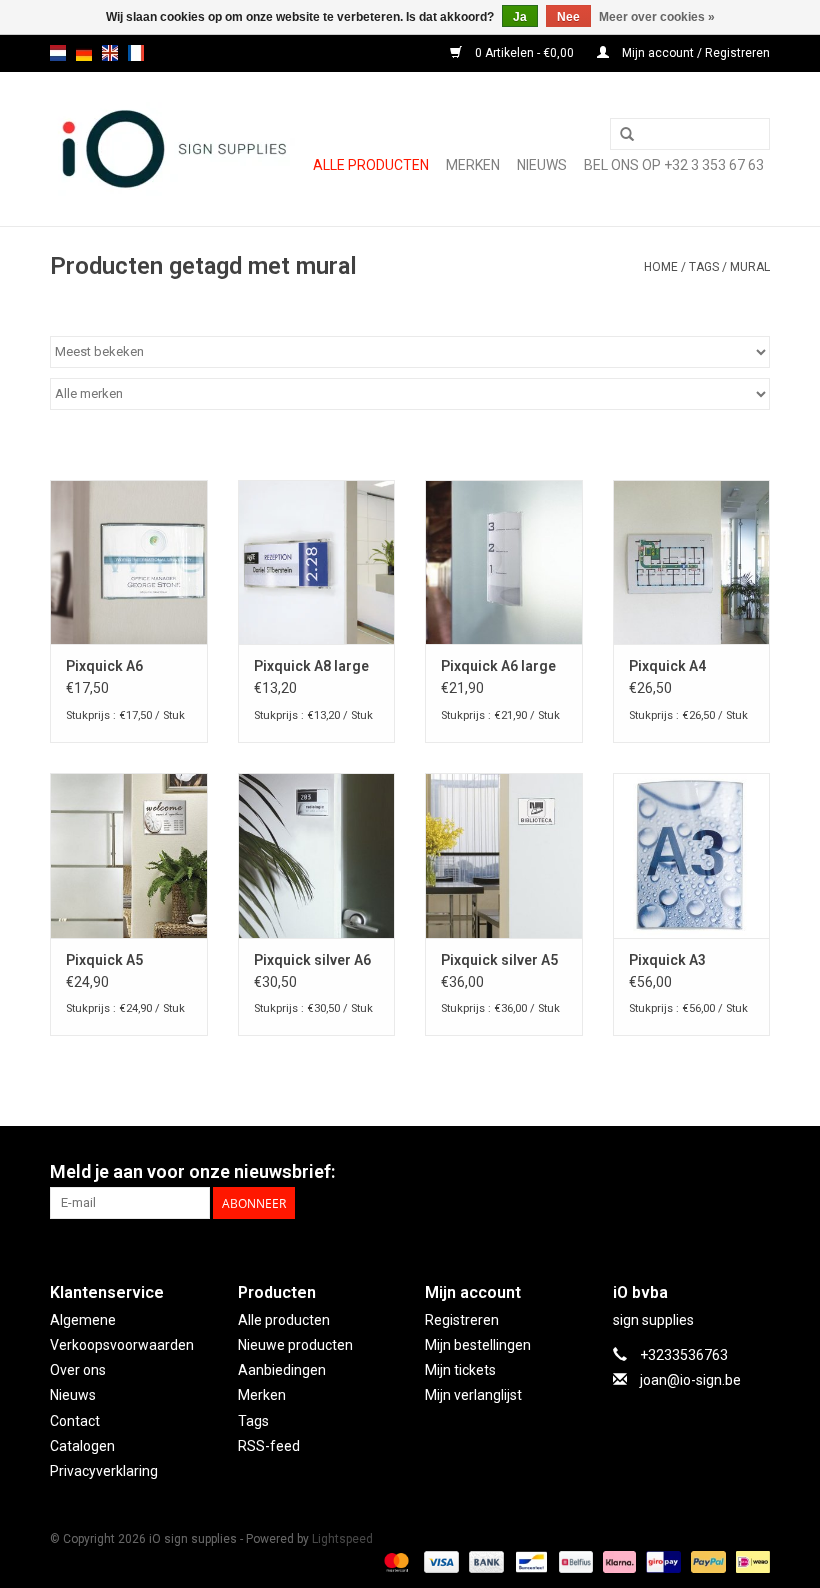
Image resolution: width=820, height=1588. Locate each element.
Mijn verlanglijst (473, 1395)
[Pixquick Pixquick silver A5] (504, 855)
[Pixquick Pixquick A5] (129, 855)
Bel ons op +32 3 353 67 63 (674, 165)
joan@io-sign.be (690, 1380)
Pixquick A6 (104, 666)
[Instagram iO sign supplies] (754, 1172)
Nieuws (73, 1395)
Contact (75, 1421)
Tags (704, 267)
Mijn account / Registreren (694, 53)
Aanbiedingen (282, 1370)
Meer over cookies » (657, 17)
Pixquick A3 (667, 960)
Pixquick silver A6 (312, 960)
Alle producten (371, 165)
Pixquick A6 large (498, 666)
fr (136, 53)
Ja (520, 17)
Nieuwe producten (295, 1345)
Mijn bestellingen (478, 1345)
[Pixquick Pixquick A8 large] (317, 562)
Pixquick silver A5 (499, 960)
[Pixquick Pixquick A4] (692, 562)
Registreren (462, 1320)
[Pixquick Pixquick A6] (129, 562)
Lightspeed (342, 1539)
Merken (473, 165)
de (84, 53)
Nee (568, 17)
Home (661, 267)
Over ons (78, 1370)
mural (750, 267)
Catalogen (82, 1446)
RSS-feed (269, 1446)
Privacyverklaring (104, 1471)
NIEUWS (542, 165)
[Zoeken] (627, 135)
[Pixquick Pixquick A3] (692, 855)
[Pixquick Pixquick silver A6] (317, 855)
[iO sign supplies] (172, 149)
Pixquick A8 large (311, 666)
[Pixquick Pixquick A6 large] (504, 562)
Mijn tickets (460, 1370)
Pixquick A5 (104, 960)
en (110, 53)
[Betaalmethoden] (394, 1561)
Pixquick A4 (667, 666)
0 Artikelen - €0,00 (524, 53)
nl (58, 53)
